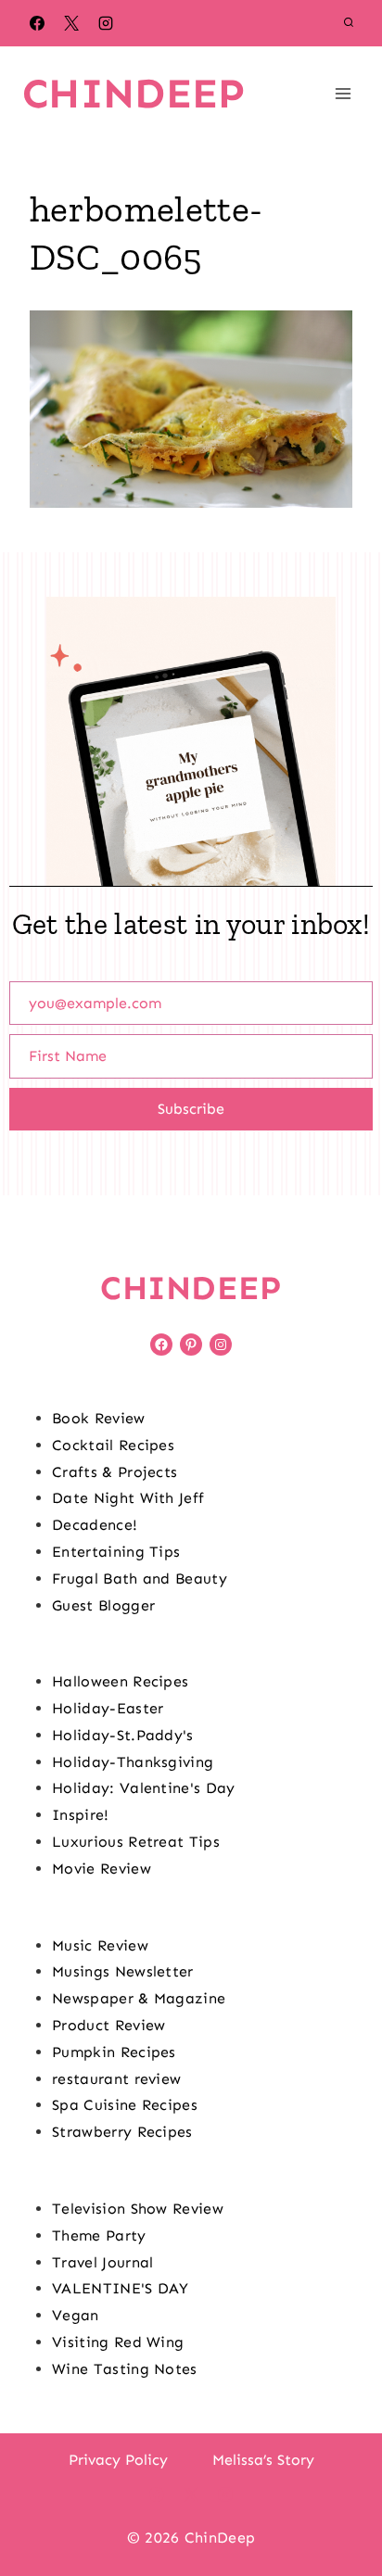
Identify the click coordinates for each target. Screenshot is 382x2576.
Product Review (108, 2025)
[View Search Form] (349, 23)
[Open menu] (343, 93)
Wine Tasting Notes (125, 2369)
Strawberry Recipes (122, 2132)
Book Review (99, 1418)
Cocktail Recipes (113, 1445)
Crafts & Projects (115, 1472)
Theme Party (99, 2235)
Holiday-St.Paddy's (123, 1735)
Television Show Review (138, 2209)
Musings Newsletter (123, 1971)
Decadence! (95, 1525)
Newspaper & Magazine (139, 1998)
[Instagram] (106, 23)
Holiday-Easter (108, 1708)
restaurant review (116, 2079)
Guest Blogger (103, 1605)
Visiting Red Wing (118, 2342)
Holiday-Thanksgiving (133, 1762)
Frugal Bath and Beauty (140, 1578)
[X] (71, 23)
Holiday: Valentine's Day (144, 1788)
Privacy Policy (118, 2460)
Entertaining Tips (116, 1552)
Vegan (76, 2315)
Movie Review (102, 1869)
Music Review (100, 1945)
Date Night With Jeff (128, 1498)
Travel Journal (102, 2262)
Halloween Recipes (120, 1681)
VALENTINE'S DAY (121, 2288)
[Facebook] (37, 23)
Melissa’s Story (263, 2460)
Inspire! (81, 1815)
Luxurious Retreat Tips (136, 1842)
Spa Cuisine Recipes (125, 2105)
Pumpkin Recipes (114, 2052)
